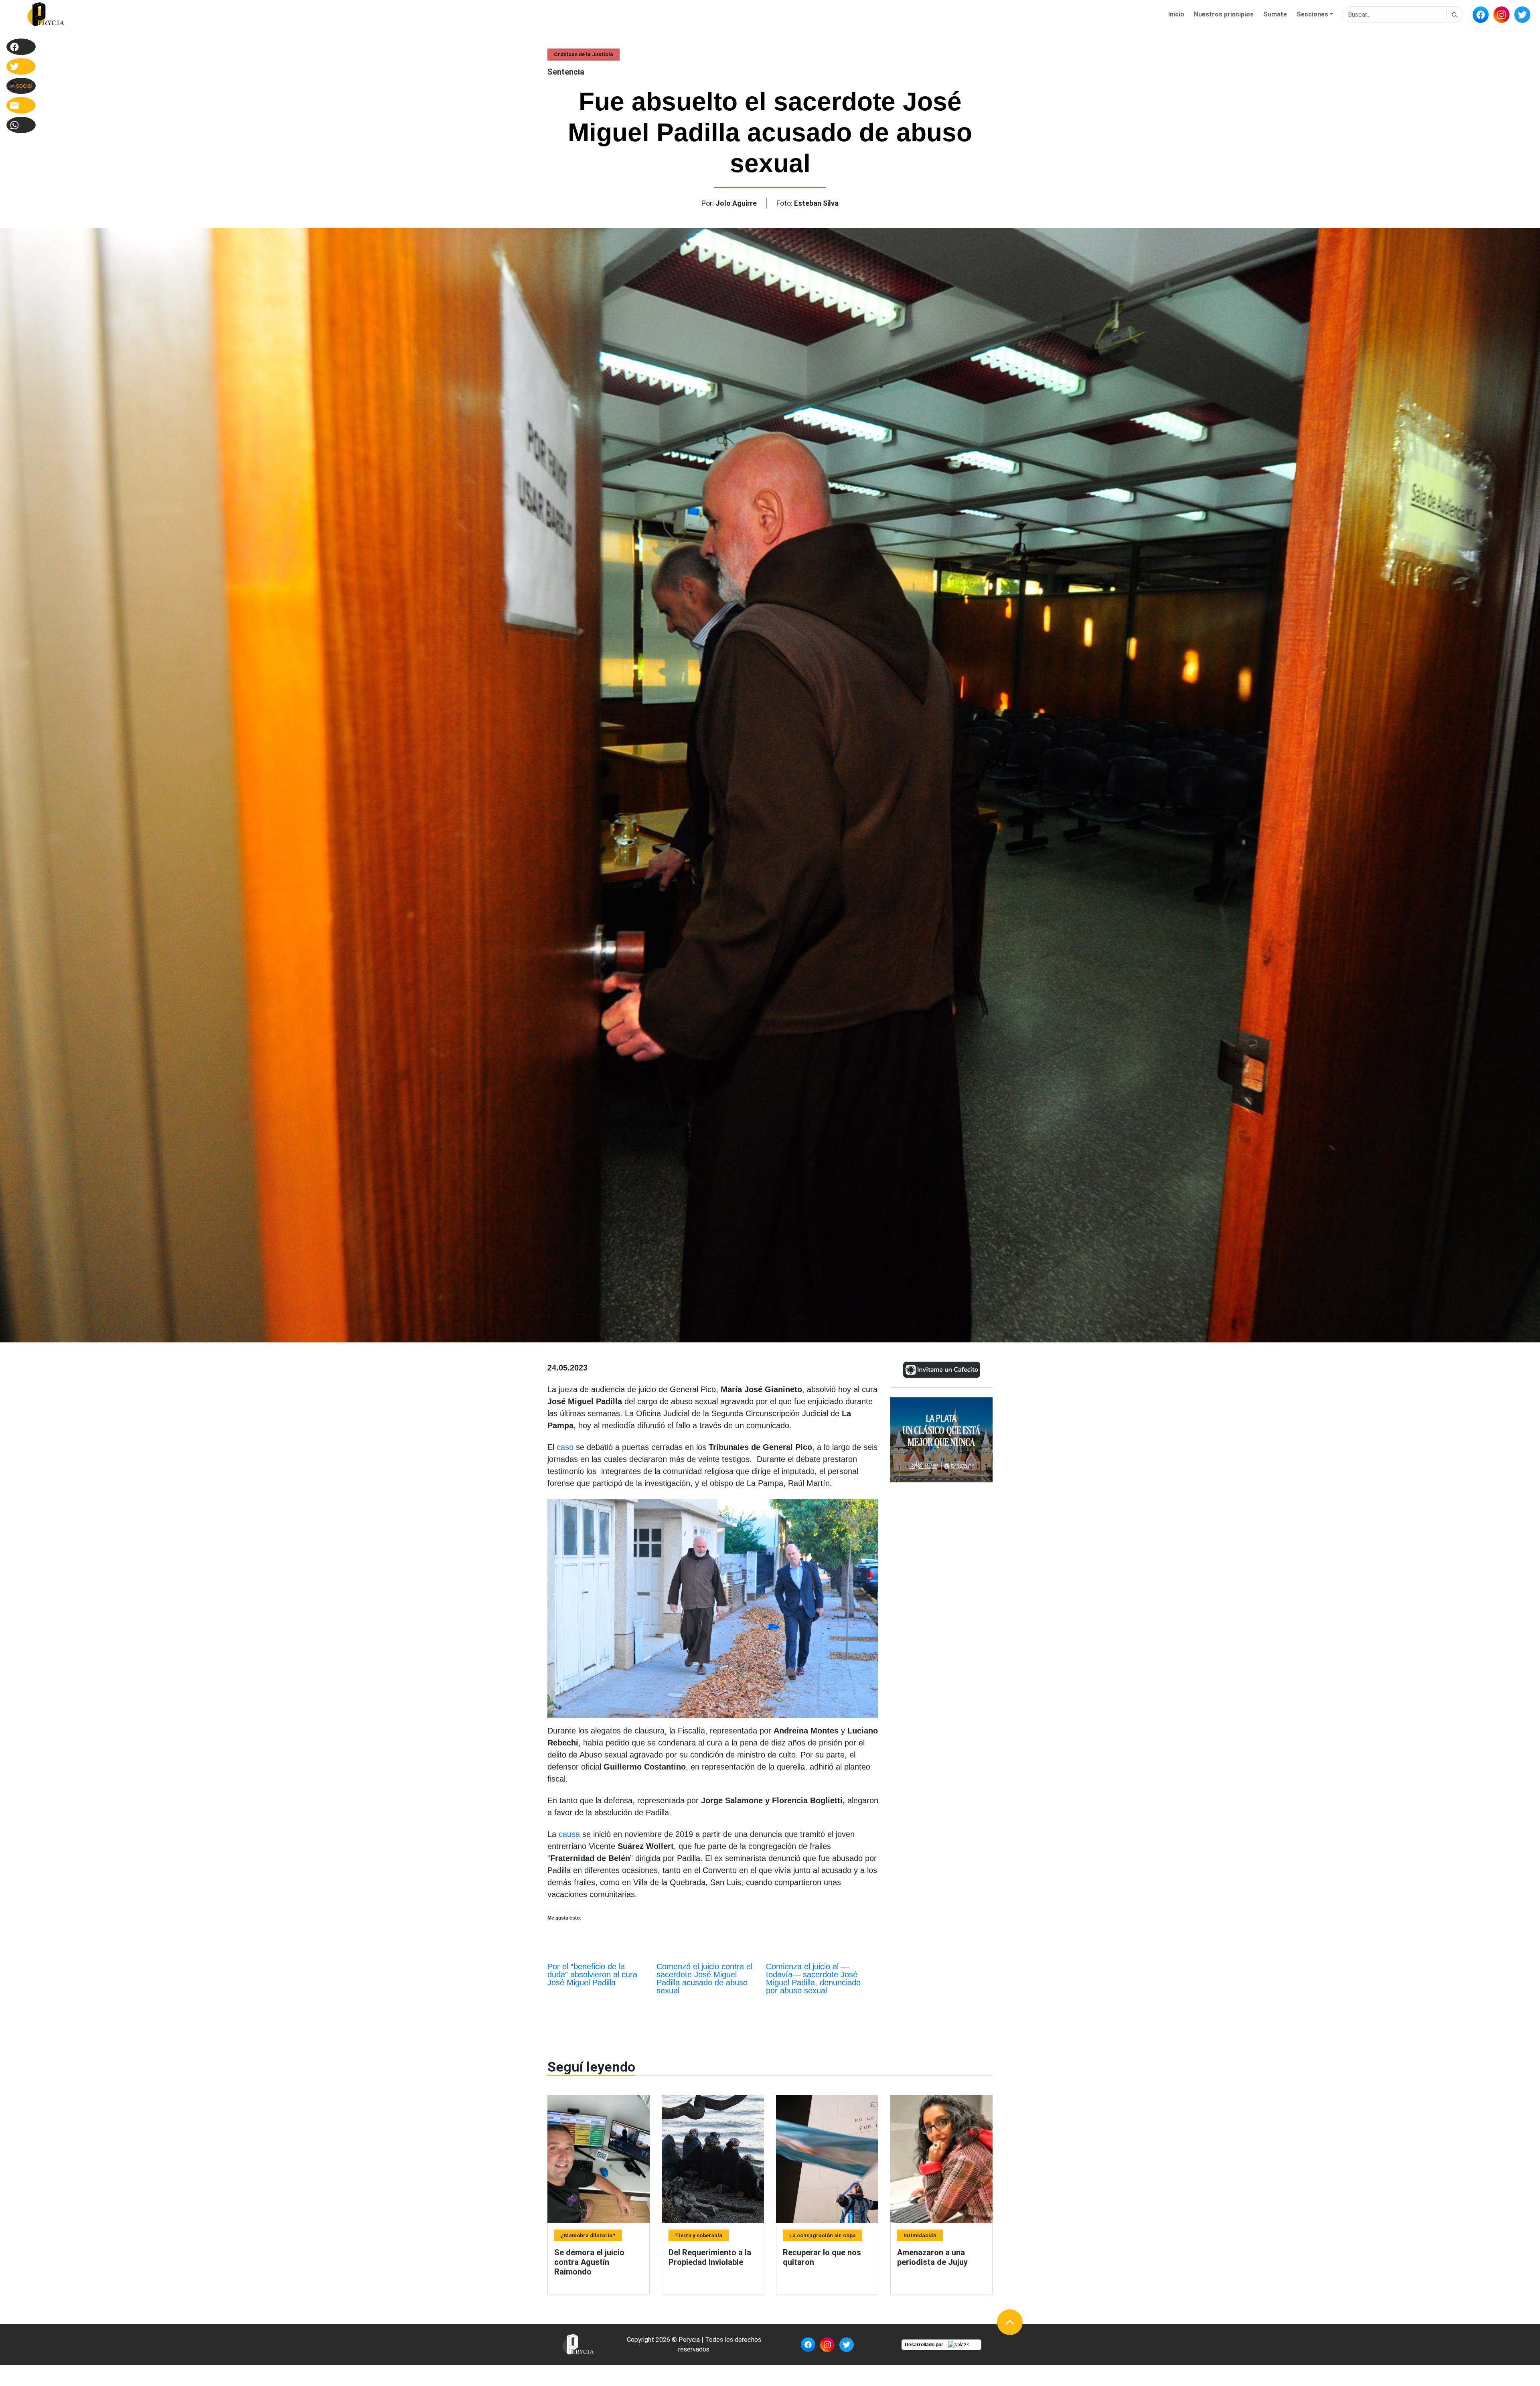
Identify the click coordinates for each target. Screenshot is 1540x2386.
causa (568, 1834)
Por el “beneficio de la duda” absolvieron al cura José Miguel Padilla (592, 1974)
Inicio (1176, 14)
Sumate (1275, 14)
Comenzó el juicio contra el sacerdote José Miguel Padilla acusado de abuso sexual (704, 1979)
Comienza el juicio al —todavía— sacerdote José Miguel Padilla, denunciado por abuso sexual (813, 1979)
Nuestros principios (1224, 14)
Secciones (1312, 14)
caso (565, 1447)
